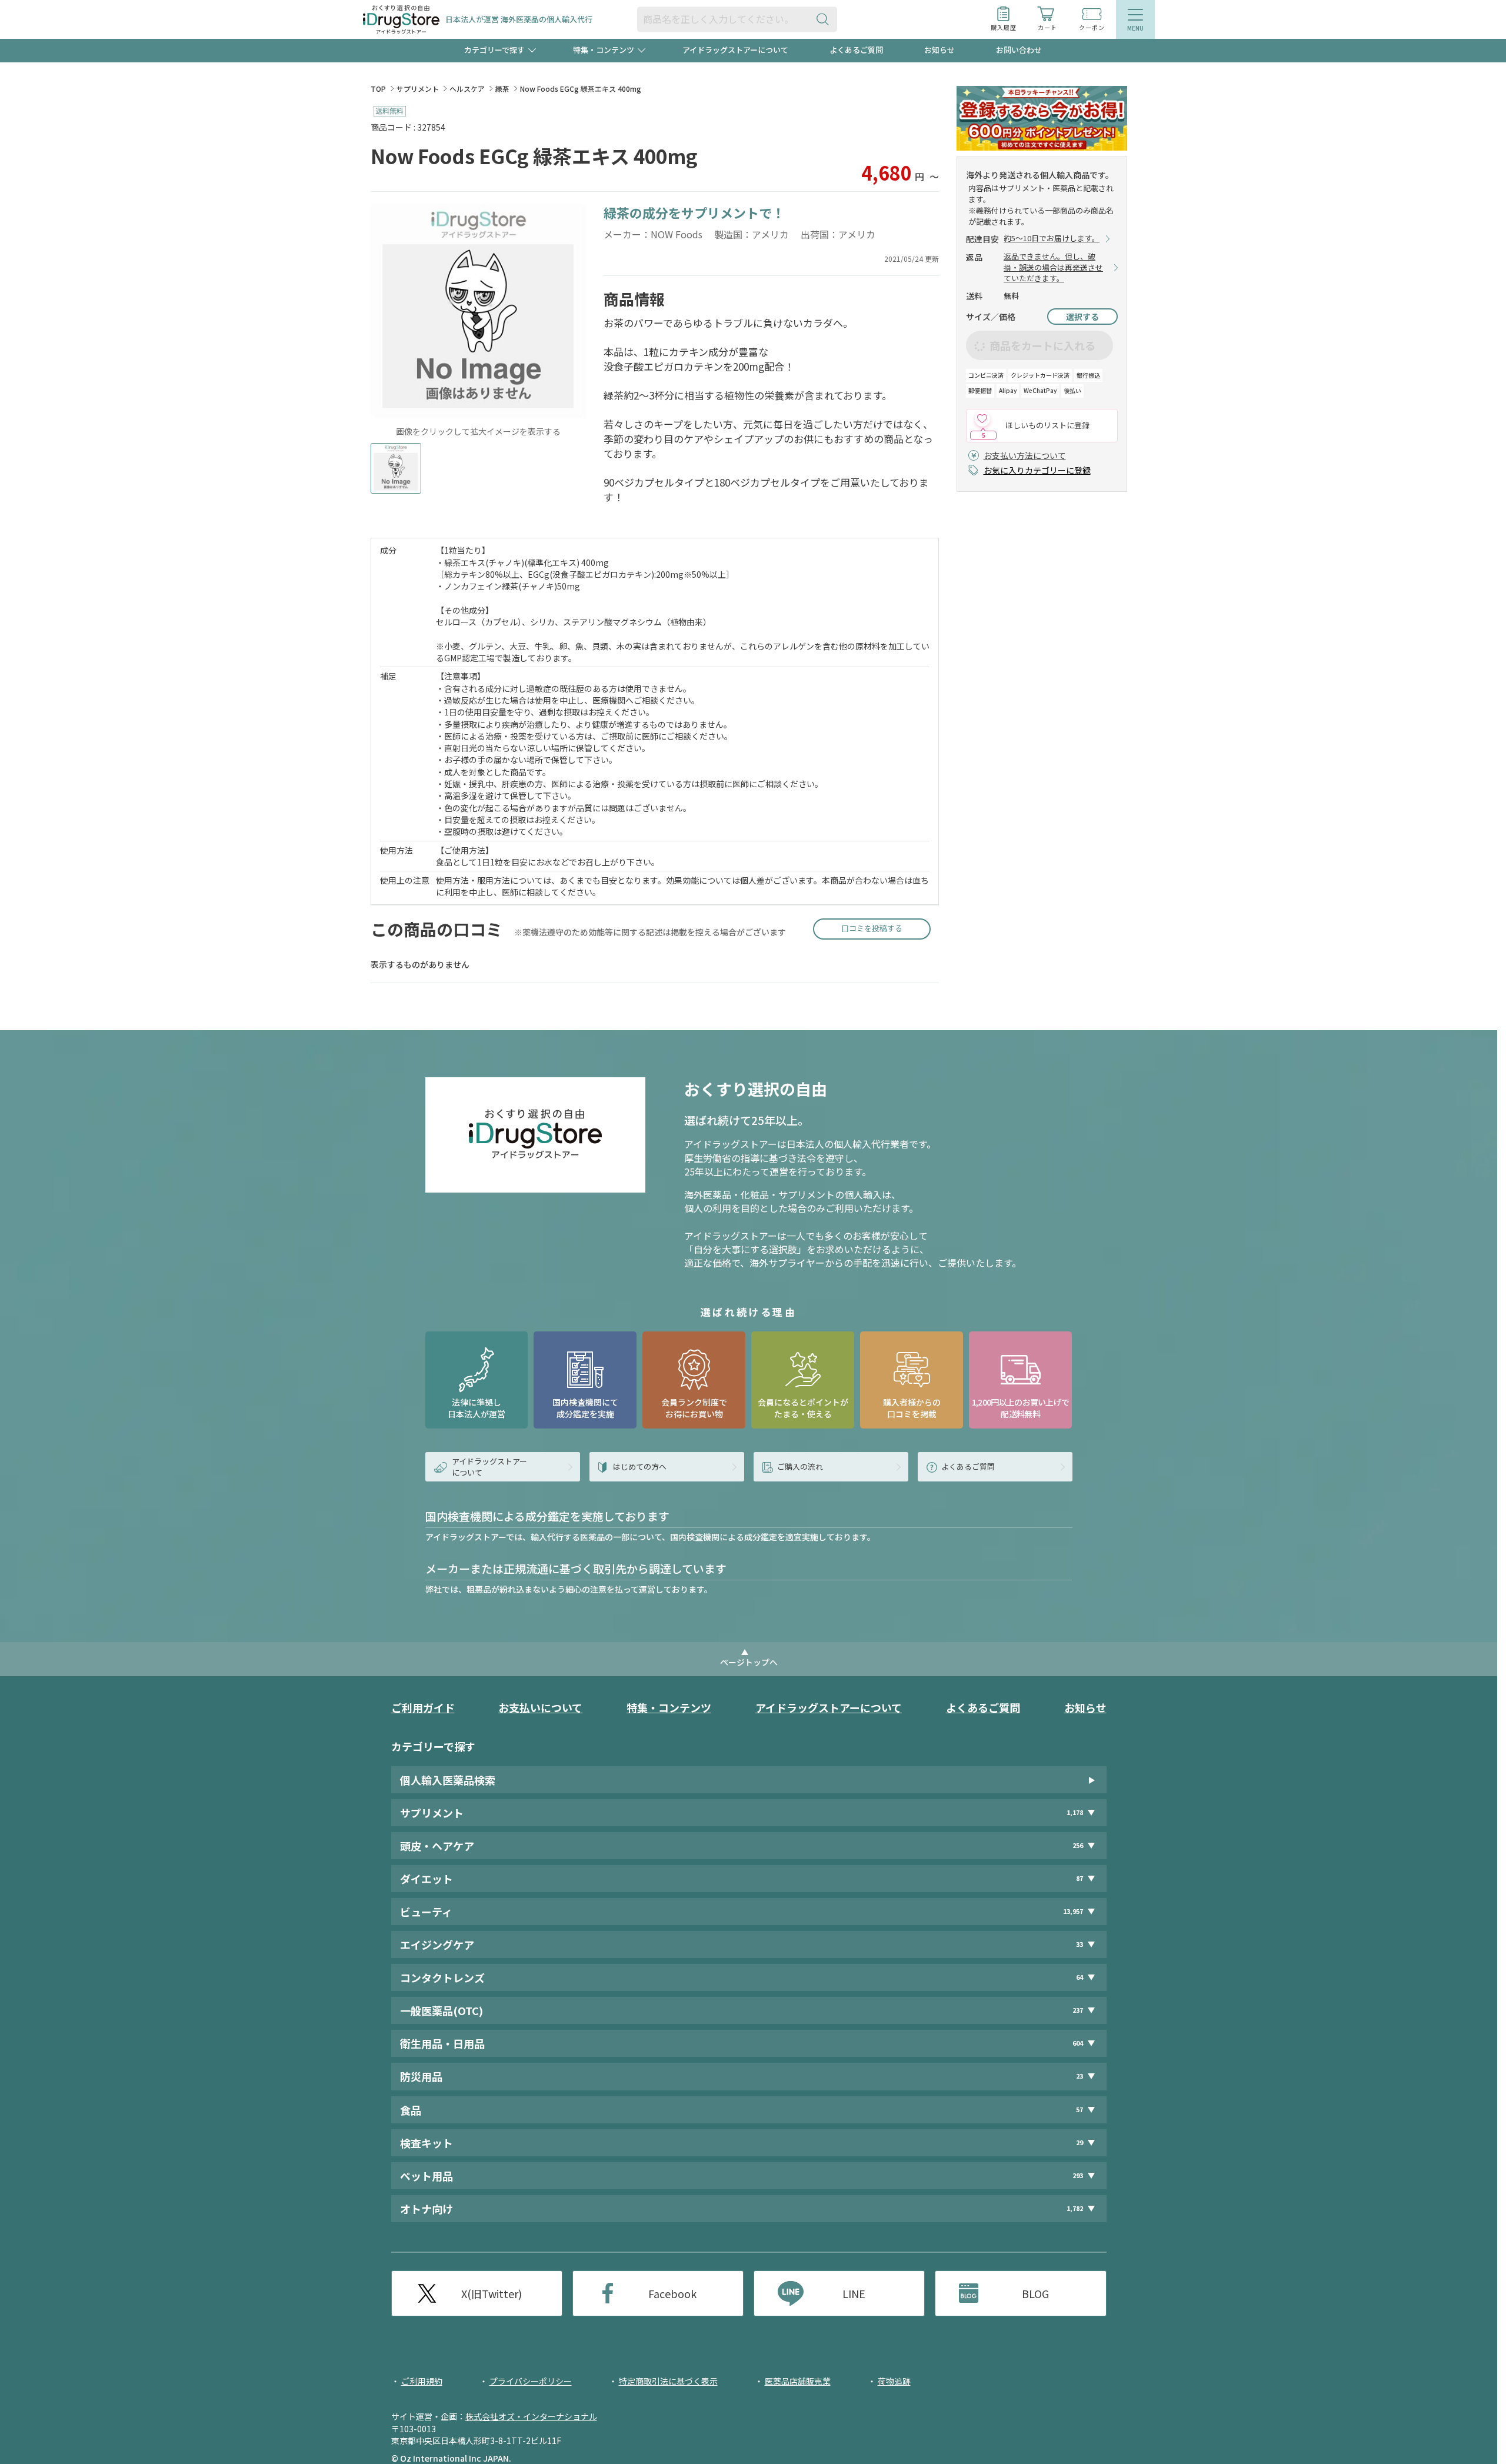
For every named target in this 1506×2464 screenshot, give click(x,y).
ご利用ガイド (423, 1707)
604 (1078, 2043)
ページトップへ (749, 1662)
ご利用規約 (422, 2381)
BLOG (1035, 2293)
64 (1079, 1977)
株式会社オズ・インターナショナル (531, 2416)
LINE (854, 2293)
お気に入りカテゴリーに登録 (1037, 470)
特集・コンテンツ (669, 1707)
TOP (378, 89)
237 (1078, 2010)
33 (1079, 1944)
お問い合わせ (1019, 50)
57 (1079, 2110)
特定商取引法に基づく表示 (668, 2381)
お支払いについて (540, 1707)
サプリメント (418, 89)
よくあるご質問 (856, 50)
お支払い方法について (1025, 455)
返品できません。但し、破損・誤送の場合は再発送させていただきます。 (1053, 268)
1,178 (1075, 1812)
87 (1079, 1878)
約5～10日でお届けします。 (1052, 238)
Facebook (672, 2293)
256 (1078, 1845)
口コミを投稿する (872, 928)
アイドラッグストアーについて (735, 50)
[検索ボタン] (825, 19)
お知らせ (939, 50)
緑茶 (502, 89)
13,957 (1073, 1911)
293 (1078, 2175)
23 (1079, 2076)
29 (1079, 2142)
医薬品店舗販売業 (798, 2381)
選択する (1082, 317)
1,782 (1075, 2208)
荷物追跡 (894, 2381)
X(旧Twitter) (492, 2293)
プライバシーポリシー (531, 2381)
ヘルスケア (467, 89)
